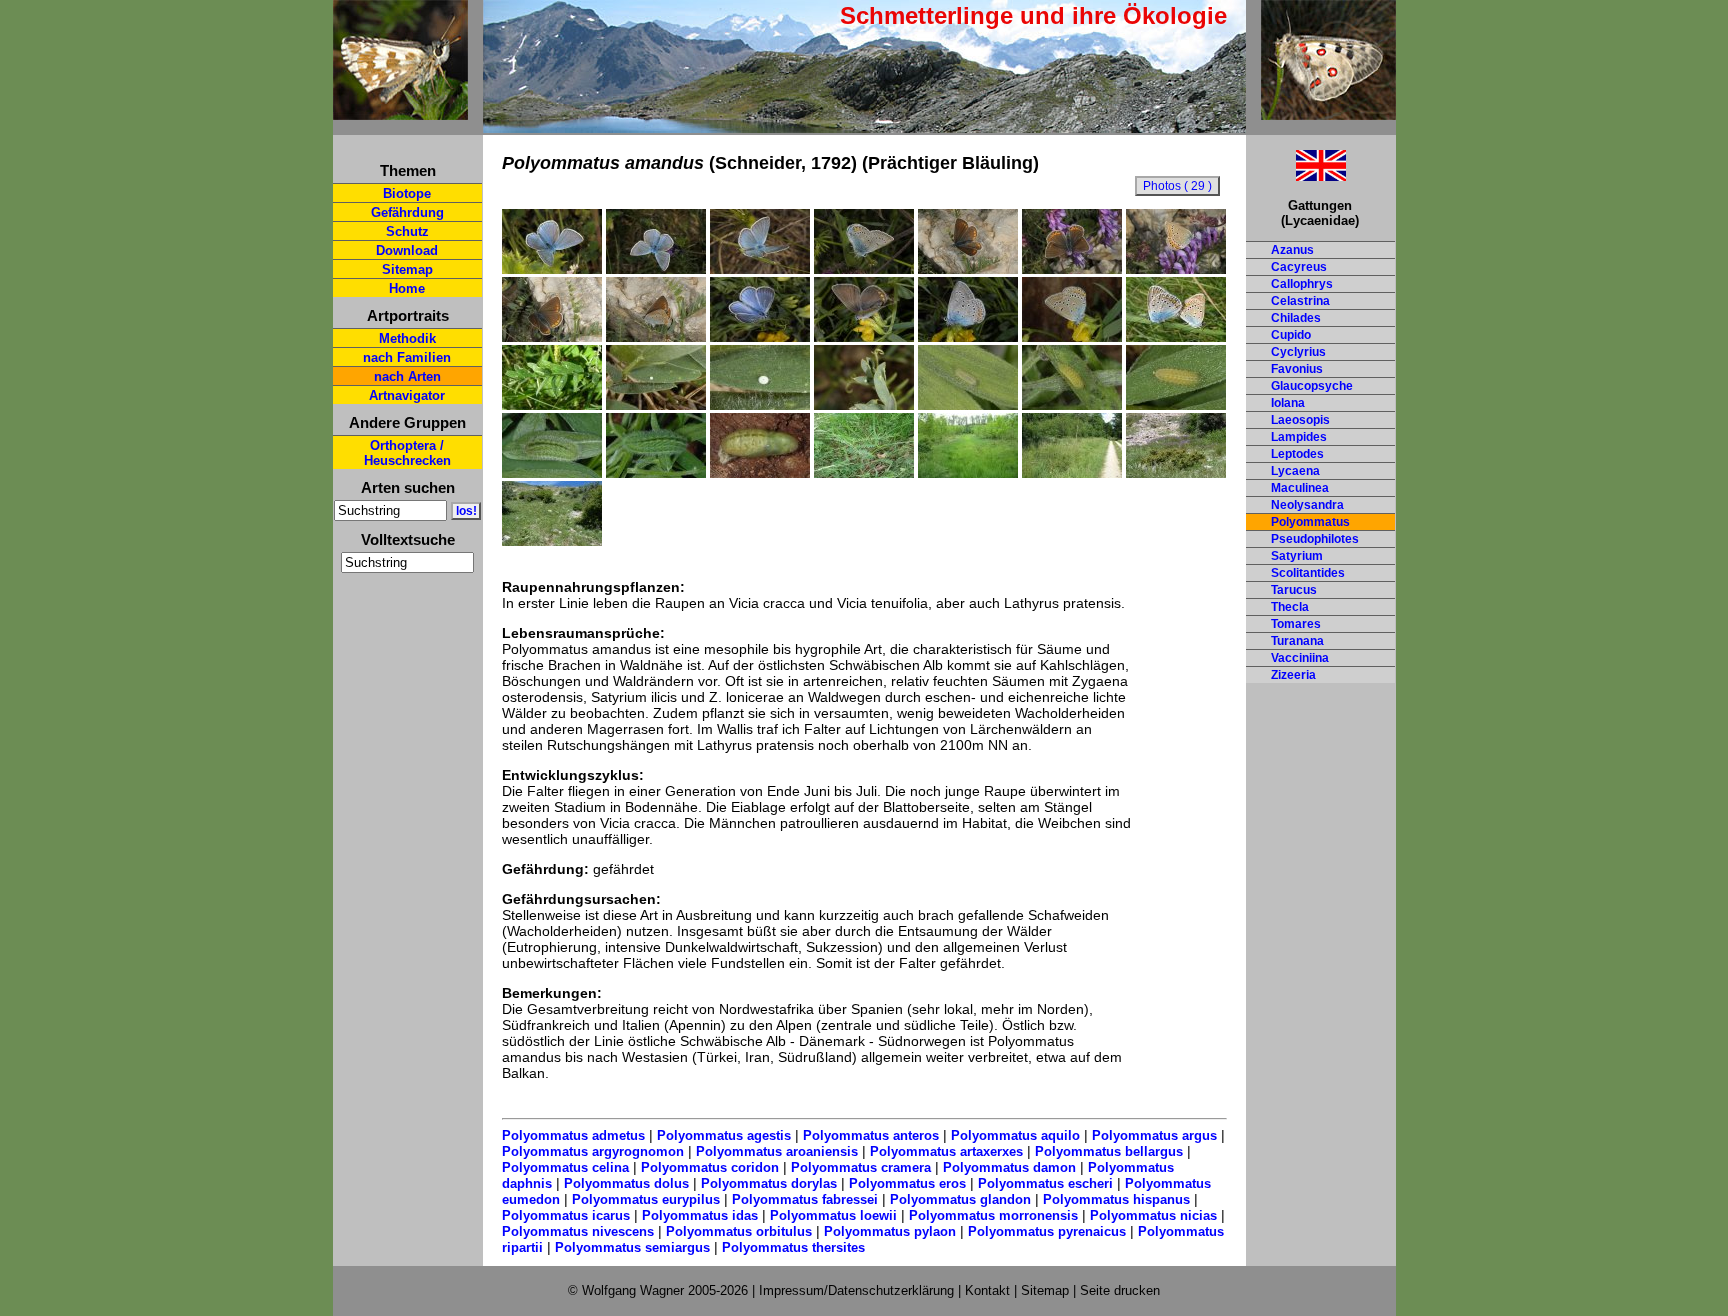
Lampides (1299, 437)
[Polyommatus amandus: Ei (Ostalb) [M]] (656, 405)
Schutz (407, 231)
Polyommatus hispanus (1116, 1199)
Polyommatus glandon (960, 1199)
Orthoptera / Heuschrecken (407, 453)
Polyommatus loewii (833, 1215)
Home (407, 288)
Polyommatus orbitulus (739, 1231)
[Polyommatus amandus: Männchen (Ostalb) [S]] (760, 337)
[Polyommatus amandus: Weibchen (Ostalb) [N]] (864, 337)
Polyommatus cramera (861, 1167)
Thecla (1290, 607)
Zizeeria (1293, 675)
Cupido (1291, 335)
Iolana (1288, 403)
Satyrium (1297, 556)
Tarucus (1294, 590)
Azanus (1292, 250)
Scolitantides (1308, 573)
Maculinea (1300, 488)
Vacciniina (1300, 658)
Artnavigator (407, 395)
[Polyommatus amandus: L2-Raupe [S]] (1072, 405)
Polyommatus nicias (1153, 1215)
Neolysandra (1307, 505)
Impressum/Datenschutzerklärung (856, 1290)
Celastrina (1300, 301)
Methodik (407, 338)
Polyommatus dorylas (769, 1183)
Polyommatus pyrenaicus (1047, 1231)
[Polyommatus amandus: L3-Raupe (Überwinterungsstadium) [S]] (1176, 405)
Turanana (1297, 641)
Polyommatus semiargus (632, 1247)
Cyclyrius (1298, 352)
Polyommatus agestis (724, 1135)
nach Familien (407, 357)
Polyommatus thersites (793, 1247)
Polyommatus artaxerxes (946, 1151)
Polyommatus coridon (710, 1167)
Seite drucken (1120, 1290)
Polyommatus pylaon (890, 1231)
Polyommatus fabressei (805, 1199)
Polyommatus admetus (573, 1135)
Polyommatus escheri (1045, 1183)
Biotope (407, 193)
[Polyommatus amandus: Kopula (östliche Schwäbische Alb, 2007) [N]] (1176, 337)
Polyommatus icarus (566, 1215)
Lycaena (1295, 471)
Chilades (1296, 318)
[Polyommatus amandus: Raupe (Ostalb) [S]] (656, 473)
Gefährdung (407, 212)
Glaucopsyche (1312, 386)
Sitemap (407, 269)
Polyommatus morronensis (993, 1215)
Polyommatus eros (907, 1183)
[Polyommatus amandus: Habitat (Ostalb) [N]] (1072, 473)
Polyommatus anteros (871, 1135)
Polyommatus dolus (626, 1183)
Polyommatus (1310, 522)
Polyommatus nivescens (578, 1231)
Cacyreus (1299, 267)
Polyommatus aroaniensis (777, 1151)
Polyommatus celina (565, 1167)
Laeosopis (1300, 420)
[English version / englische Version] (1296, 175)
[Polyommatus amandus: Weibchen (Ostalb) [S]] (1072, 337)
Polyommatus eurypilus (646, 1199)
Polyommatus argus (1154, 1135)
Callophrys (1302, 284)
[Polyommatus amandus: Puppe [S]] (760, 473)
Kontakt (987, 1290)
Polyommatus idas (700, 1215)
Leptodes (1297, 454)
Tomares (1296, 624)
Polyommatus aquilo (1015, 1135)
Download (407, 250)
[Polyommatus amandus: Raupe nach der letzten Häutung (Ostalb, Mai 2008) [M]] (552, 473)
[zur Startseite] (400, 111)
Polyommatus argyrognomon (593, 1151)
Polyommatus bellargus (1109, 1151)
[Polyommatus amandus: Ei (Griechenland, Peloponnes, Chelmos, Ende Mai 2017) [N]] (864, 405)
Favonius (1297, 369)
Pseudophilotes (1315, 539)
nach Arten (407, 376)
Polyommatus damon (1009, 1167)
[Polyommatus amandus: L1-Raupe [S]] (968, 405)
